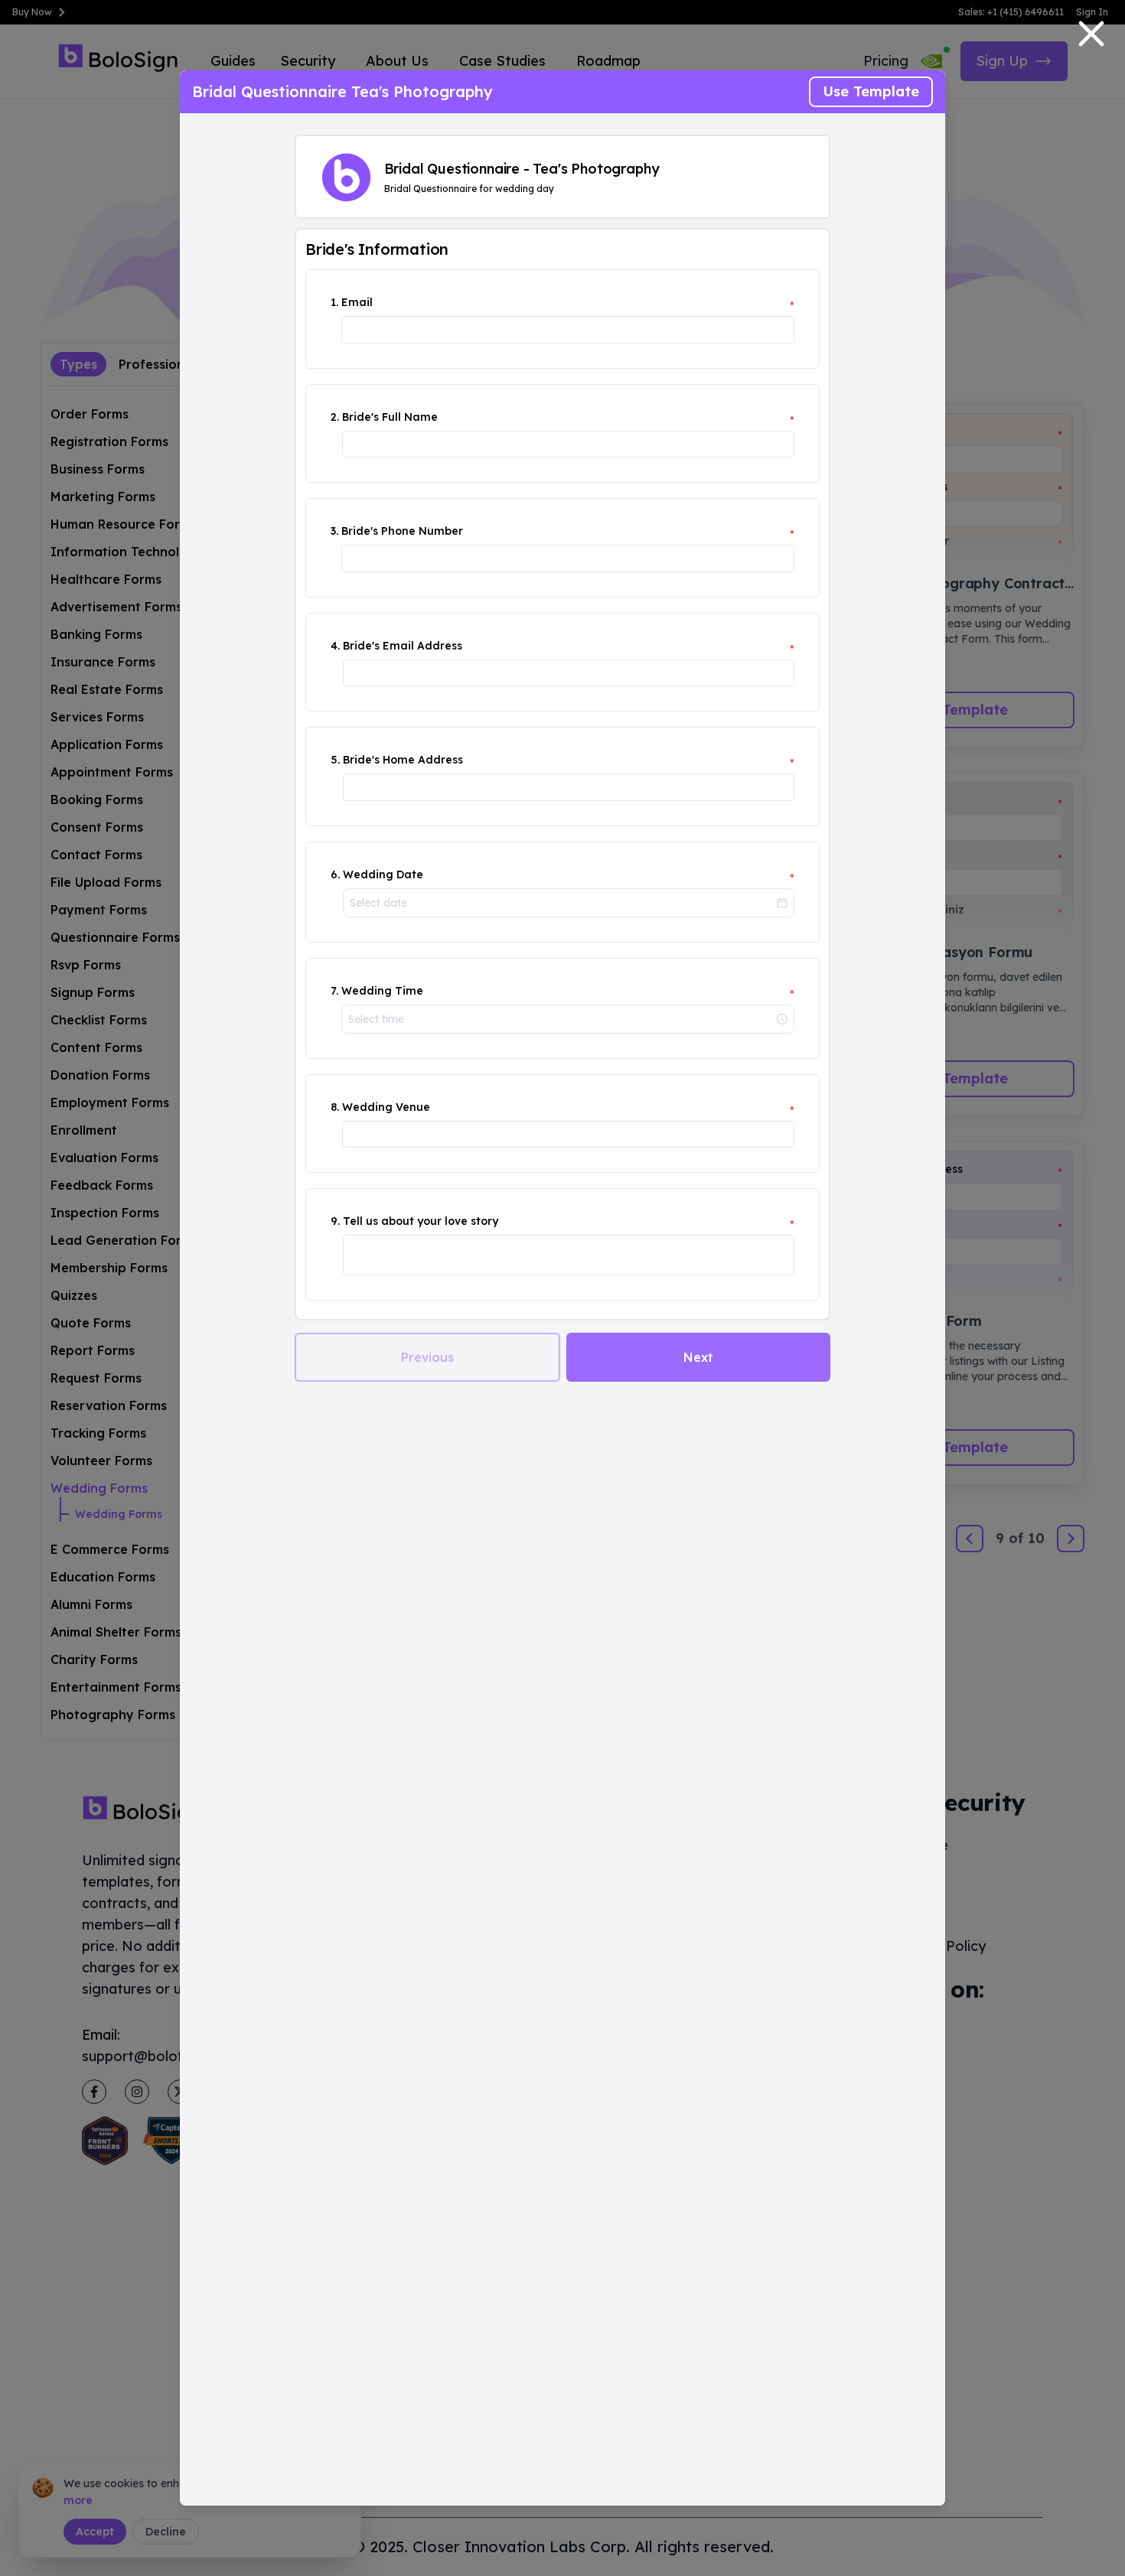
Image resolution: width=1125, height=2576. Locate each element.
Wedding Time (382, 991)
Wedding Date (383, 874)
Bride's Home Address (403, 760)
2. (335, 417)
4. (335, 646)
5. (335, 760)
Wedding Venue (386, 1107)
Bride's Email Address (403, 646)
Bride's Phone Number (402, 531)
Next (698, 1357)
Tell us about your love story (421, 1221)
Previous (427, 1357)
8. (335, 1107)
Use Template (871, 91)
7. (334, 991)
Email (357, 302)
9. (335, 1221)
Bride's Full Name (390, 417)
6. (335, 874)
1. (334, 302)
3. (334, 531)
